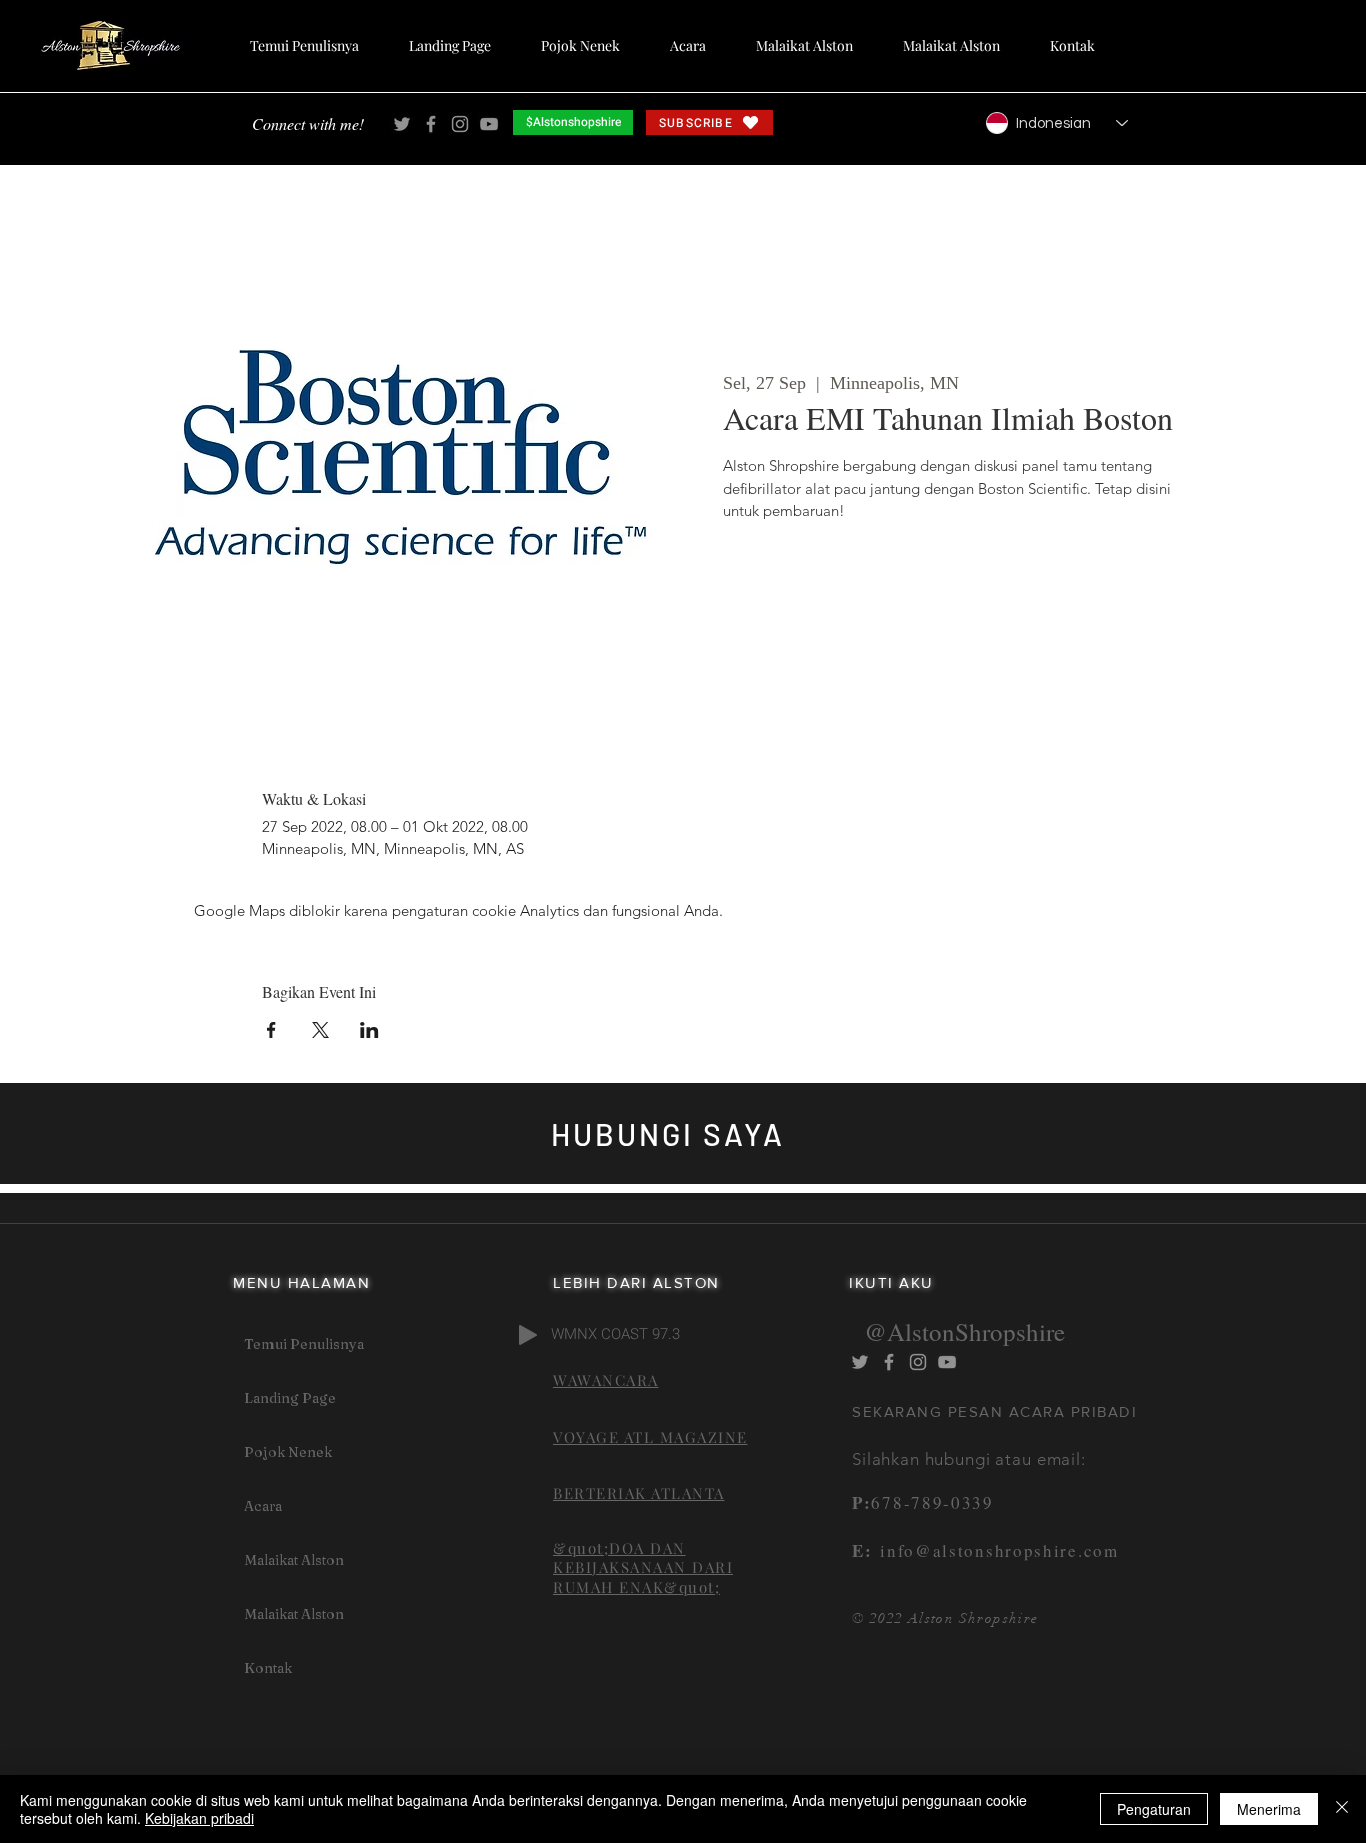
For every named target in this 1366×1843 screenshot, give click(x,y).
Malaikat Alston (294, 1560)
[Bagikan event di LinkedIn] (369, 1030)
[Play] (528, 1335)
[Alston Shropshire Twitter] (402, 124)
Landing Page (290, 1398)
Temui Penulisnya (304, 1344)
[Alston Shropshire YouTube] (489, 124)
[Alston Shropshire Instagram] (460, 124)
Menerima (1269, 1809)
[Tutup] (1342, 1809)
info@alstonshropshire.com (995, 1550)
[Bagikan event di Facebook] (271, 1030)
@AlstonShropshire (964, 1331)
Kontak (268, 1668)
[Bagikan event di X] (320, 1030)
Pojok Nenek (288, 1452)
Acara (263, 1506)
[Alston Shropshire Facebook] (431, 124)
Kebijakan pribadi (199, 1818)
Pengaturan (1154, 1809)
